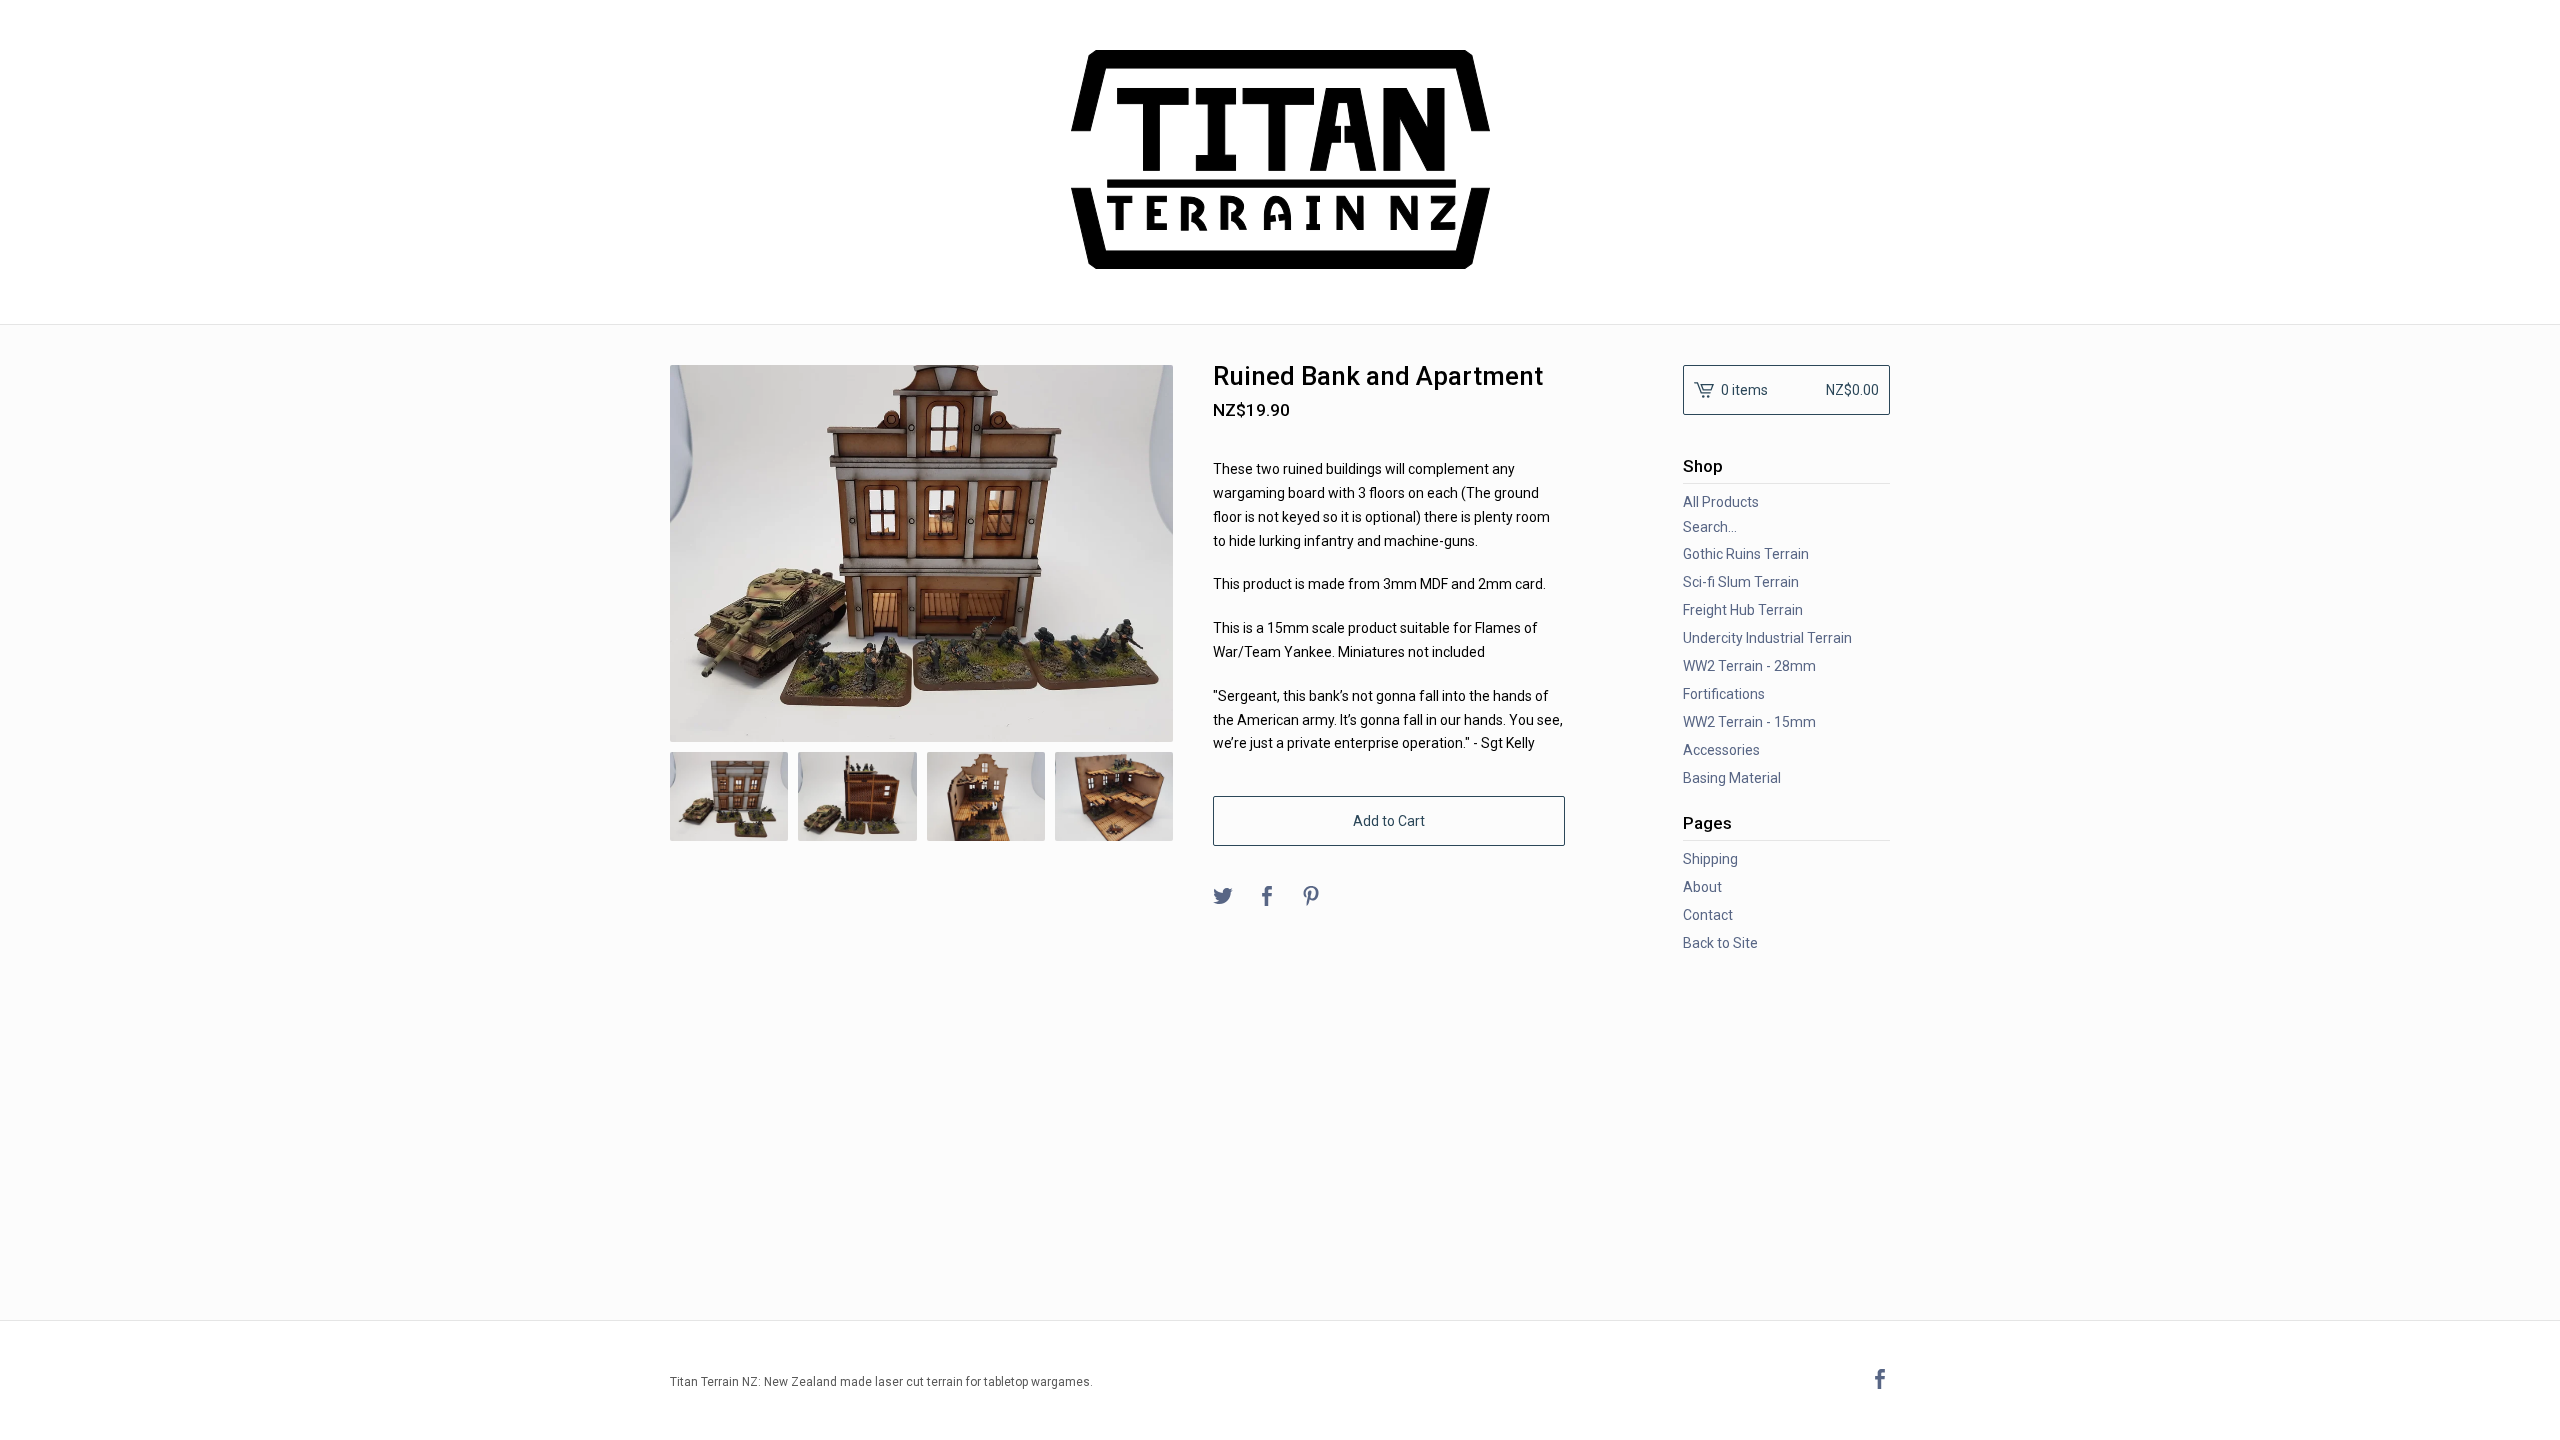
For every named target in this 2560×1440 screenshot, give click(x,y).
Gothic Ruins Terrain (1746, 554)
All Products (1721, 502)
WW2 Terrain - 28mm (1749, 666)
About (1702, 887)
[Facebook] (1880, 1381)
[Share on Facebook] (1267, 897)
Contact (1708, 915)
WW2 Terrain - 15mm (1749, 722)
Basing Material (1732, 778)
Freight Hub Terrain (1743, 610)
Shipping (1710, 859)
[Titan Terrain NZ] (1280, 159)
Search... (1710, 527)
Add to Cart (1389, 821)
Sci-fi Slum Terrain (1741, 582)
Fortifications (1724, 694)
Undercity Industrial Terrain (1767, 638)
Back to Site (1720, 943)
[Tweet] (1223, 897)
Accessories (1721, 750)
